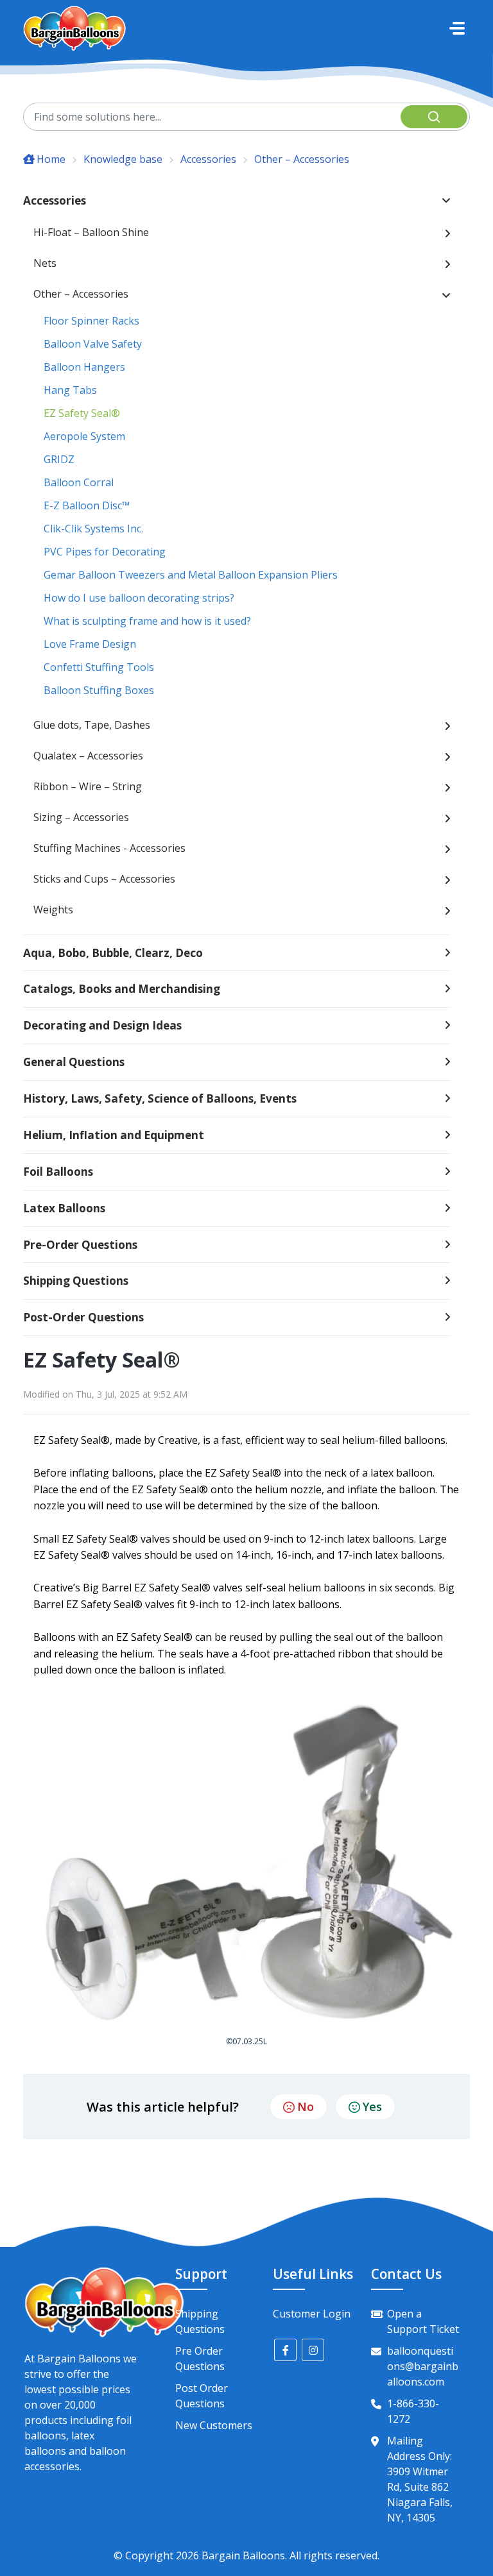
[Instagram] (313, 2350)
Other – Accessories (302, 159)
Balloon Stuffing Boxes (99, 690)
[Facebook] (285, 2350)
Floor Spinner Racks (91, 321)
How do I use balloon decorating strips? (139, 598)
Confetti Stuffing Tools (99, 667)
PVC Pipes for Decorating (105, 552)
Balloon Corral (79, 482)
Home (51, 159)
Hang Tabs (70, 390)
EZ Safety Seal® (82, 413)
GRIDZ (59, 459)
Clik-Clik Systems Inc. (93, 529)
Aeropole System (84, 436)
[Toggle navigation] (457, 28)
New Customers (214, 2425)
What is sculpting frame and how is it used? (147, 621)
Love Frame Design (90, 644)
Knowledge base (123, 159)
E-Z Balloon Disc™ (87, 505)
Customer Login (312, 2314)
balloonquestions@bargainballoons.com (423, 2366)
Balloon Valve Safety (93, 344)
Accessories (208, 159)
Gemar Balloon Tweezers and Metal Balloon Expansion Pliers (191, 575)
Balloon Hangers (84, 367)
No (306, 2106)
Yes (372, 2106)
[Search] (434, 117)
